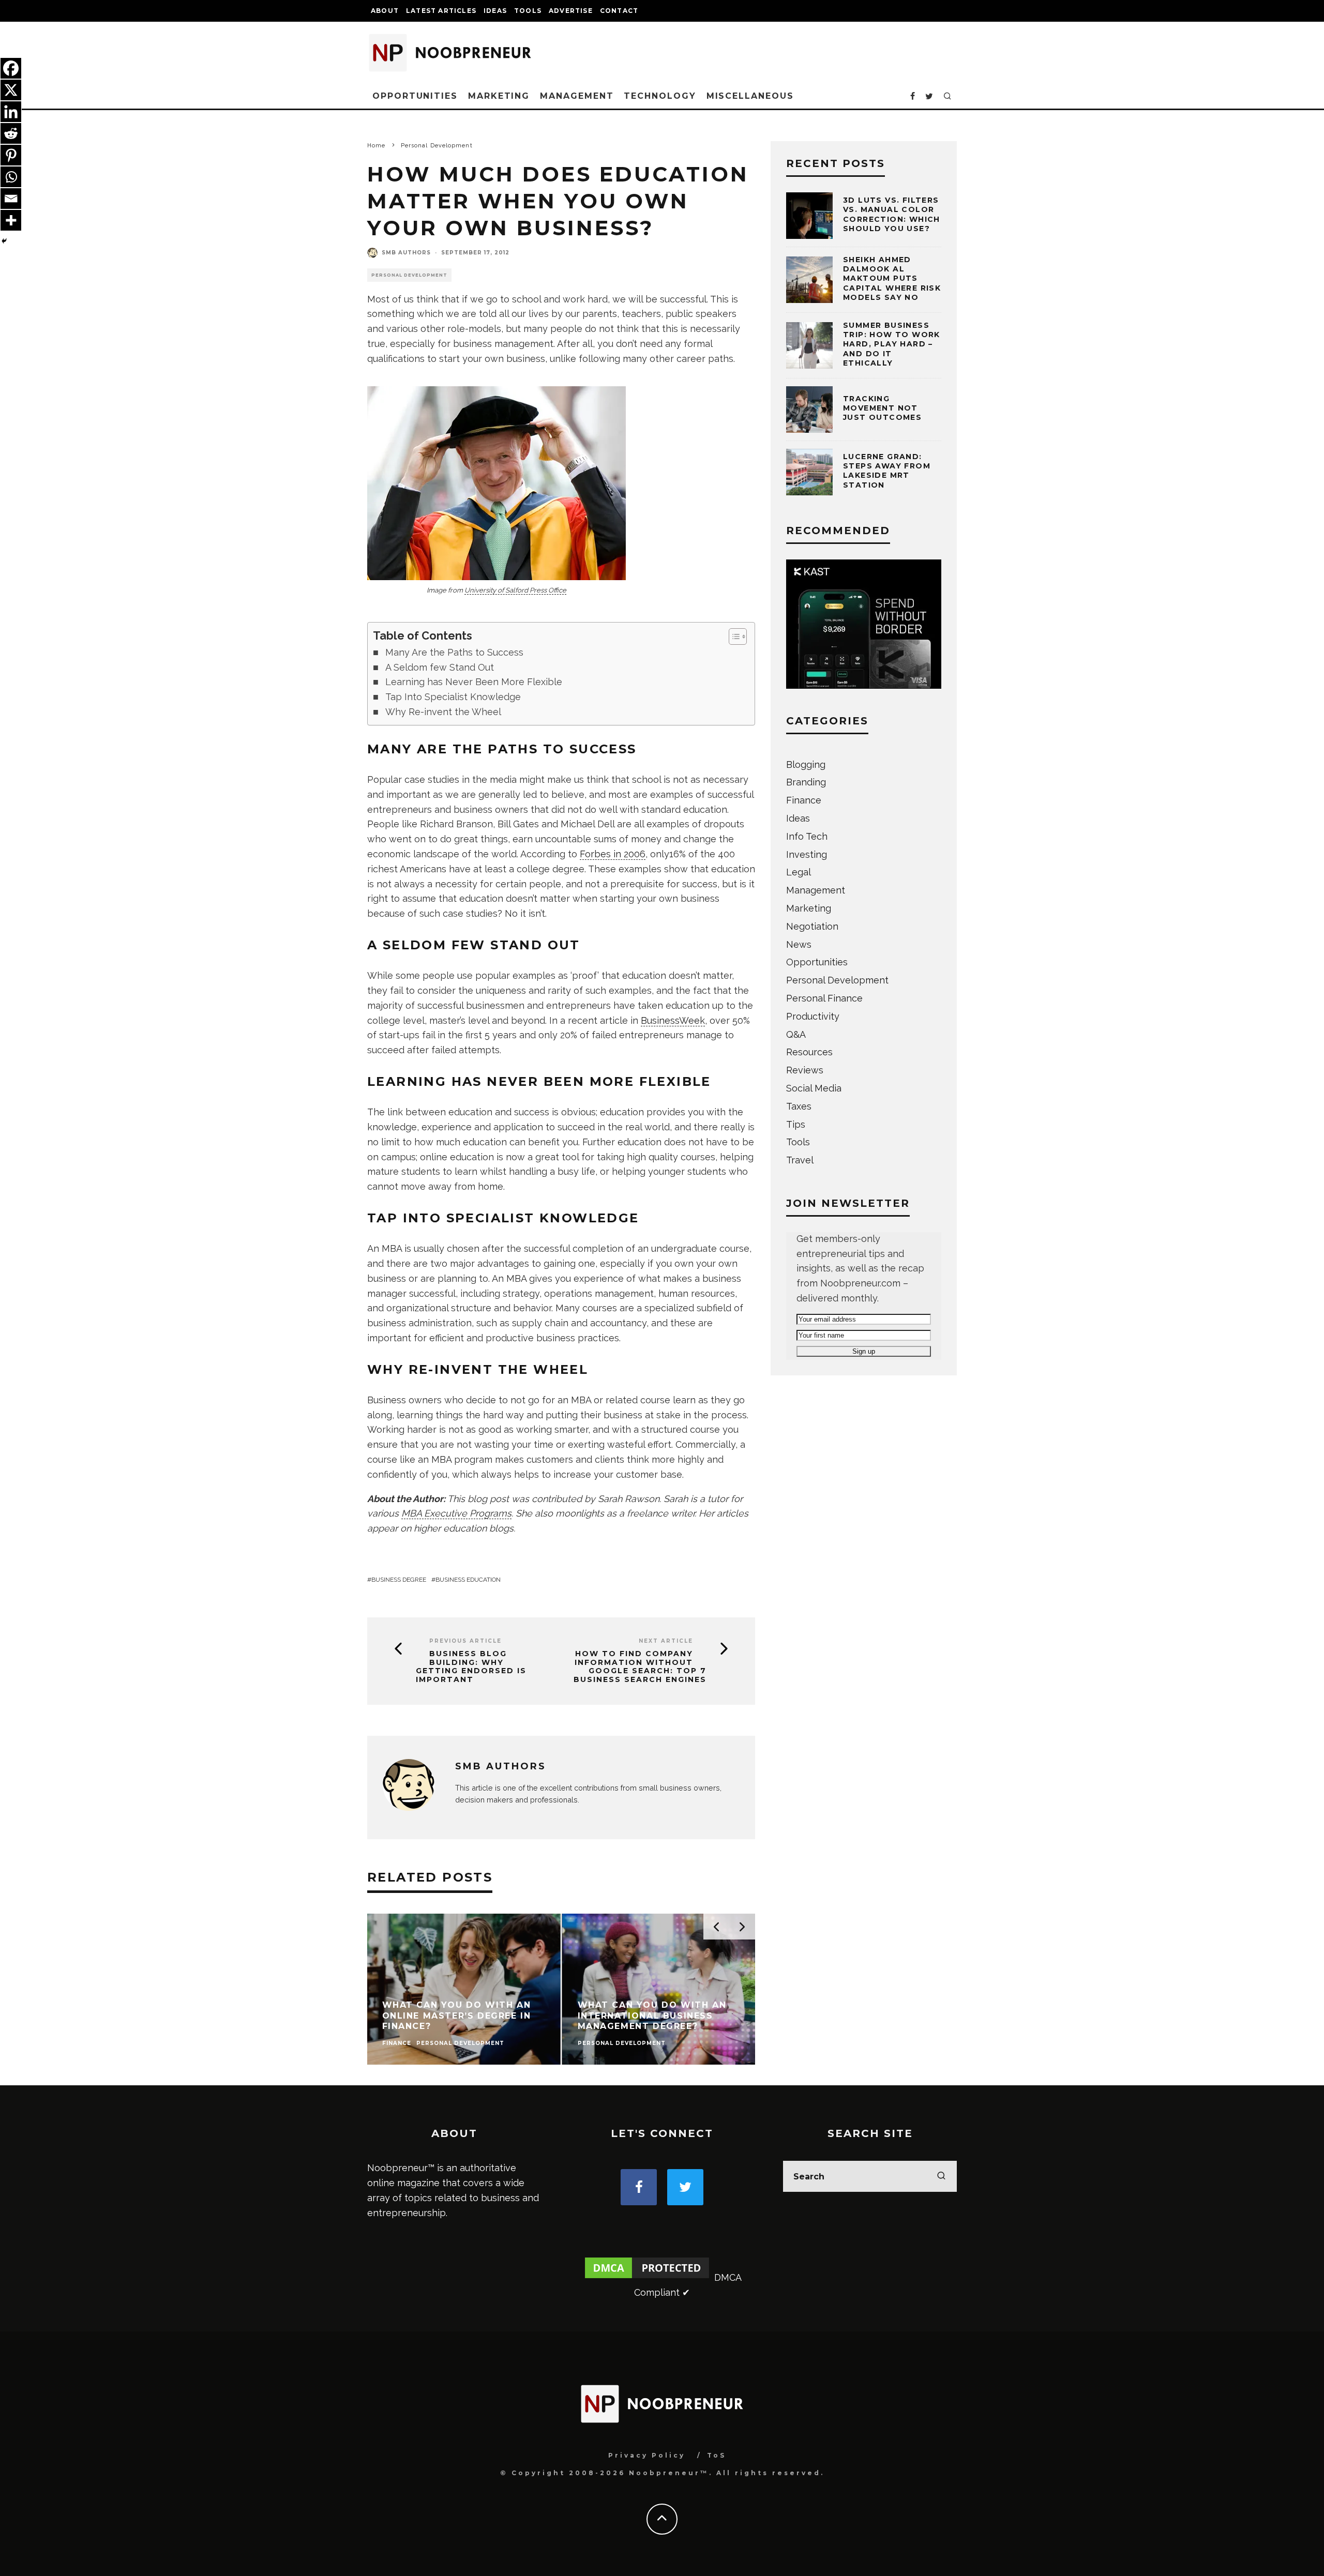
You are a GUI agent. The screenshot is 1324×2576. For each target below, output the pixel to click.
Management (577, 96)
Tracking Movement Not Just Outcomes (882, 408)
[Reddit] (11, 133)
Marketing (499, 96)
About (385, 11)
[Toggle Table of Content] (733, 637)
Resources (809, 1052)
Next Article (666, 1641)
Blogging (806, 764)
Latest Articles (441, 11)
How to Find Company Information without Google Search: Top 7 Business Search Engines (640, 1667)
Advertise (571, 11)
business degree (399, 1580)
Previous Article (465, 1641)
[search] (941, 2176)
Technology (660, 96)
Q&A (796, 1034)
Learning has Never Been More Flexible (474, 682)
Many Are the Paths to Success (454, 652)
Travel (800, 1160)
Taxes (799, 1106)
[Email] (11, 199)
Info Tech (807, 836)
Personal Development (409, 275)
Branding (806, 782)
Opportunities (415, 96)
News (799, 944)
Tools (528, 11)
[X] (11, 90)
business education (468, 1580)
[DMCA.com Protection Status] (647, 2277)
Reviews (805, 1070)
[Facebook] (11, 68)
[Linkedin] (11, 112)
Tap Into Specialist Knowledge (453, 697)
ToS (717, 2455)
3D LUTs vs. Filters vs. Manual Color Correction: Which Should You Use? (892, 214)
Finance (804, 800)
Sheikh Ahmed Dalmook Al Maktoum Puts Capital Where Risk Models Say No (892, 278)
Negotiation (812, 926)
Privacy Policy (647, 2455)
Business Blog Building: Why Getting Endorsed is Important (471, 1667)
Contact (619, 11)
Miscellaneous (750, 96)
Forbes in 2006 (613, 854)
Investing (807, 854)
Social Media (814, 1088)
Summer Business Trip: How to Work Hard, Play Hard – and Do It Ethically (892, 344)
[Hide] (4, 241)
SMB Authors (406, 253)
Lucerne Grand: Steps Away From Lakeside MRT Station (887, 471)
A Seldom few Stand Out (440, 667)
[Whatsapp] (11, 177)
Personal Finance (824, 998)
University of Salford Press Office (515, 590)
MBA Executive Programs (456, 1513)
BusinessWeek (673, 1020)
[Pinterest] (11, 155)
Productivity (813, 1016)
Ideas (495, 11)
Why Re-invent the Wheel (443, 712)
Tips (796, 1124)
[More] (11, 220)
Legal (799, 872)
